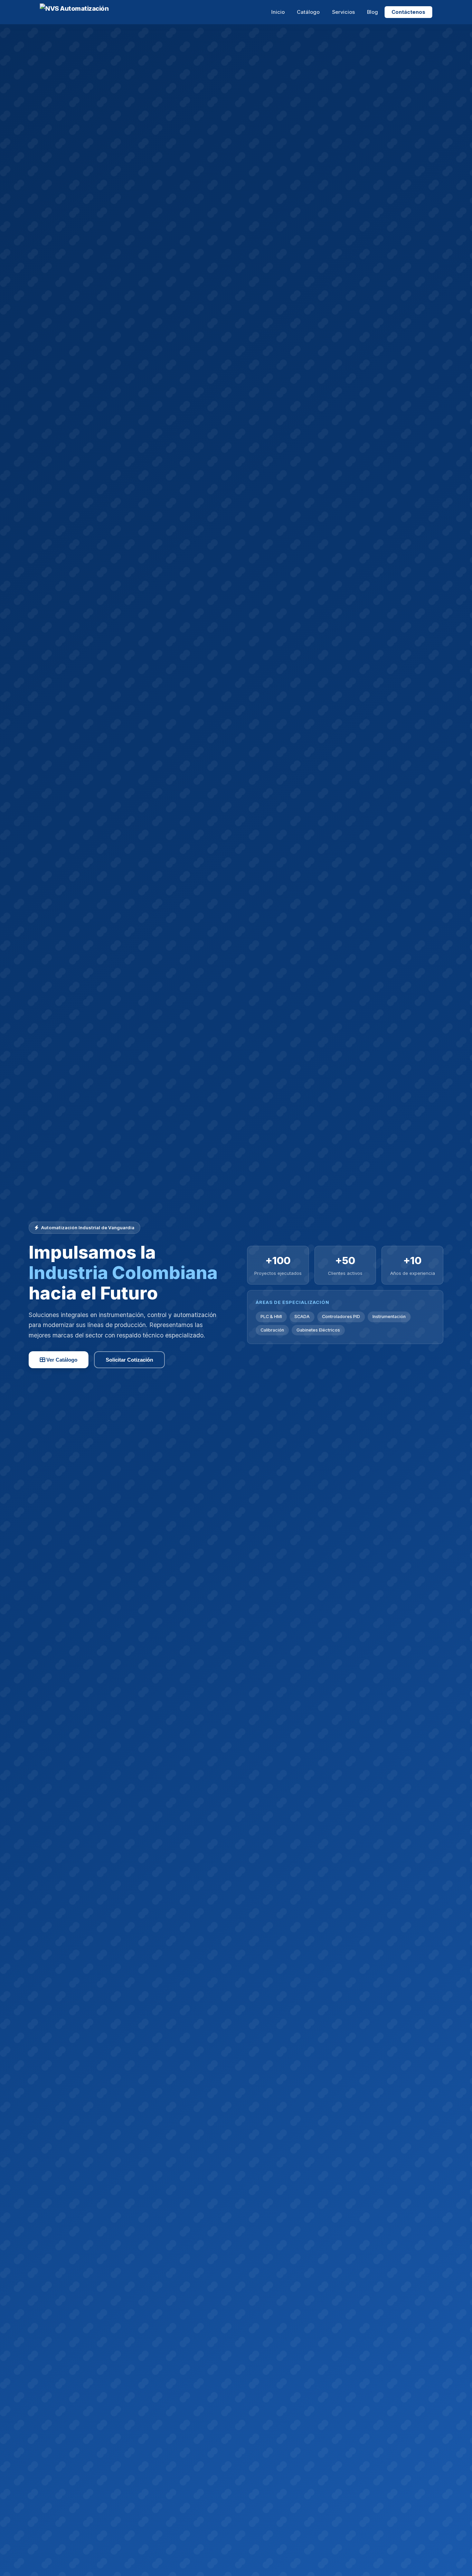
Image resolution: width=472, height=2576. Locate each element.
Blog (372, 12)
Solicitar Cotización (129, 1360)
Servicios (343, 12)
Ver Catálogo (61, 1360)
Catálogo (308, 12)
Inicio (278, 12)
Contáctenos (408, 12)
